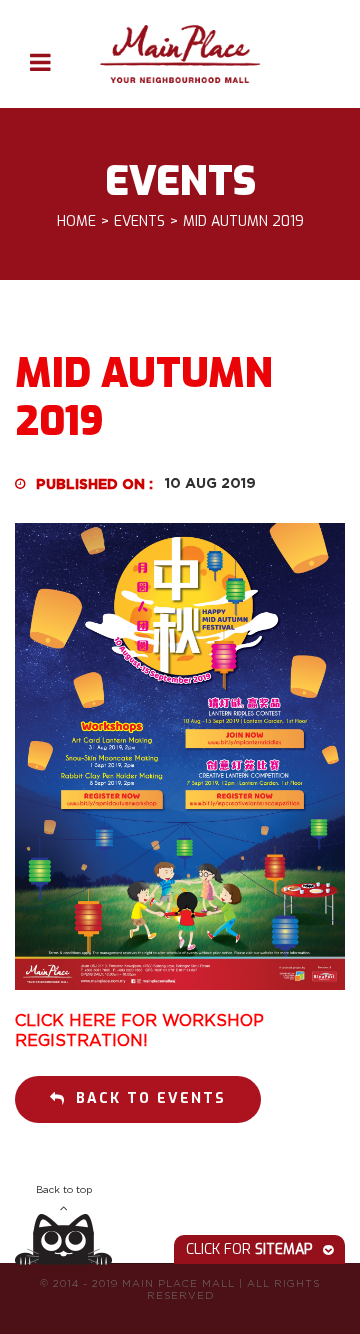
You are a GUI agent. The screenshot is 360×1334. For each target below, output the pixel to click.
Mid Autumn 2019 (243, 222)
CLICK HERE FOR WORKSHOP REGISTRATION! (139, 1030)
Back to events (151, 1098)
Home (76, 222)
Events (139, 222)
